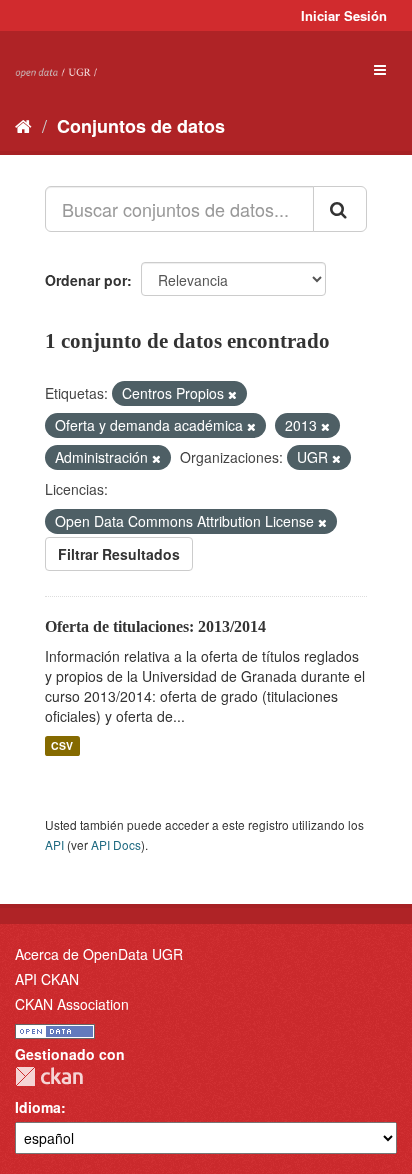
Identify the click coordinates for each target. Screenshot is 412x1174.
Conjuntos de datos (141, 126)
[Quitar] (232, 394)
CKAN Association (72, 1004)
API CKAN (47, 979)
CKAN (49, 1076)
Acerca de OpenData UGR (99, 954)
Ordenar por (86, 280)
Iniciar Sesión (344, 15)
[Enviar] (340, 209)
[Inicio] (23, 125)
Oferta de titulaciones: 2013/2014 (155, 626)
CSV (62, 745)
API (54, 844)
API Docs (116, 844)
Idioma (38, 1107)
